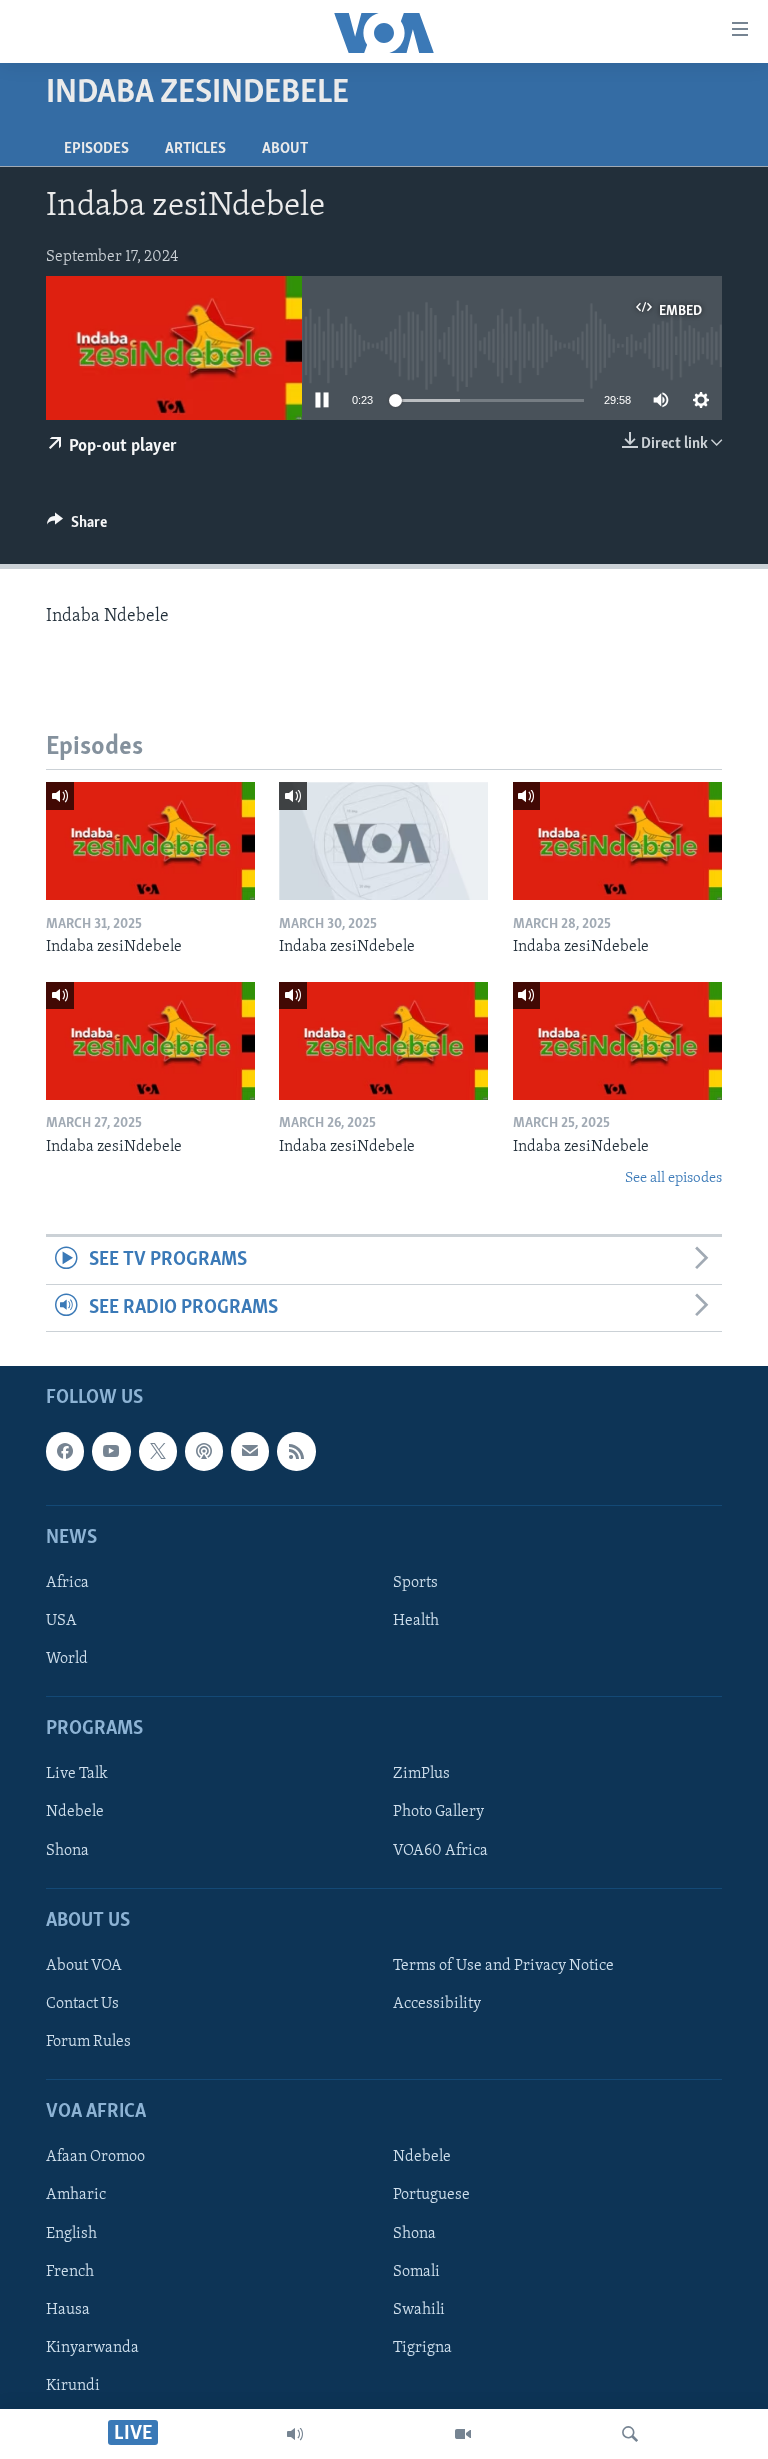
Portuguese (431, 2196)
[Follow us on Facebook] (65, 1452)
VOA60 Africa (440, 1851)
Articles (195, 149)
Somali (416, 2272)
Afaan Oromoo (95, 2158)
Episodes (96, 149)
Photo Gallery (438, 1813)
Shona (67, 1851)
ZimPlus (421, 1775)
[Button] (77, 527)
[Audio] (295, 2434)
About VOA (84, 1966)
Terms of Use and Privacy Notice (503, 1966)
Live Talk (77, 1775)
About (285, 149)
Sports (415, 1583)
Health (416, 1621)
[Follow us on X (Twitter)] (158, 1452)
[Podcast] (204, 1452)
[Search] (630, 2434)
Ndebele (75, 1813)
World (67, 1659)
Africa (67, 1583)
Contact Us (82, 2004)
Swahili (419, 2310)
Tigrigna (422, 2348)
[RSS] (296, 1452)
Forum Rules (88, 2042)
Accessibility (437, 2004)
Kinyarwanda (92, 2348)
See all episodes (673, 1178)
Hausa (68, 2310)
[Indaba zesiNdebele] (150, 841)
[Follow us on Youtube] (111, 1452)
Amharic (76, 2196)
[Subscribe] (250, 1452)
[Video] (463, 2434)
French (70, 2272)
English (71, 2234)
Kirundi (73, 2386)
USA (61, 1621)
